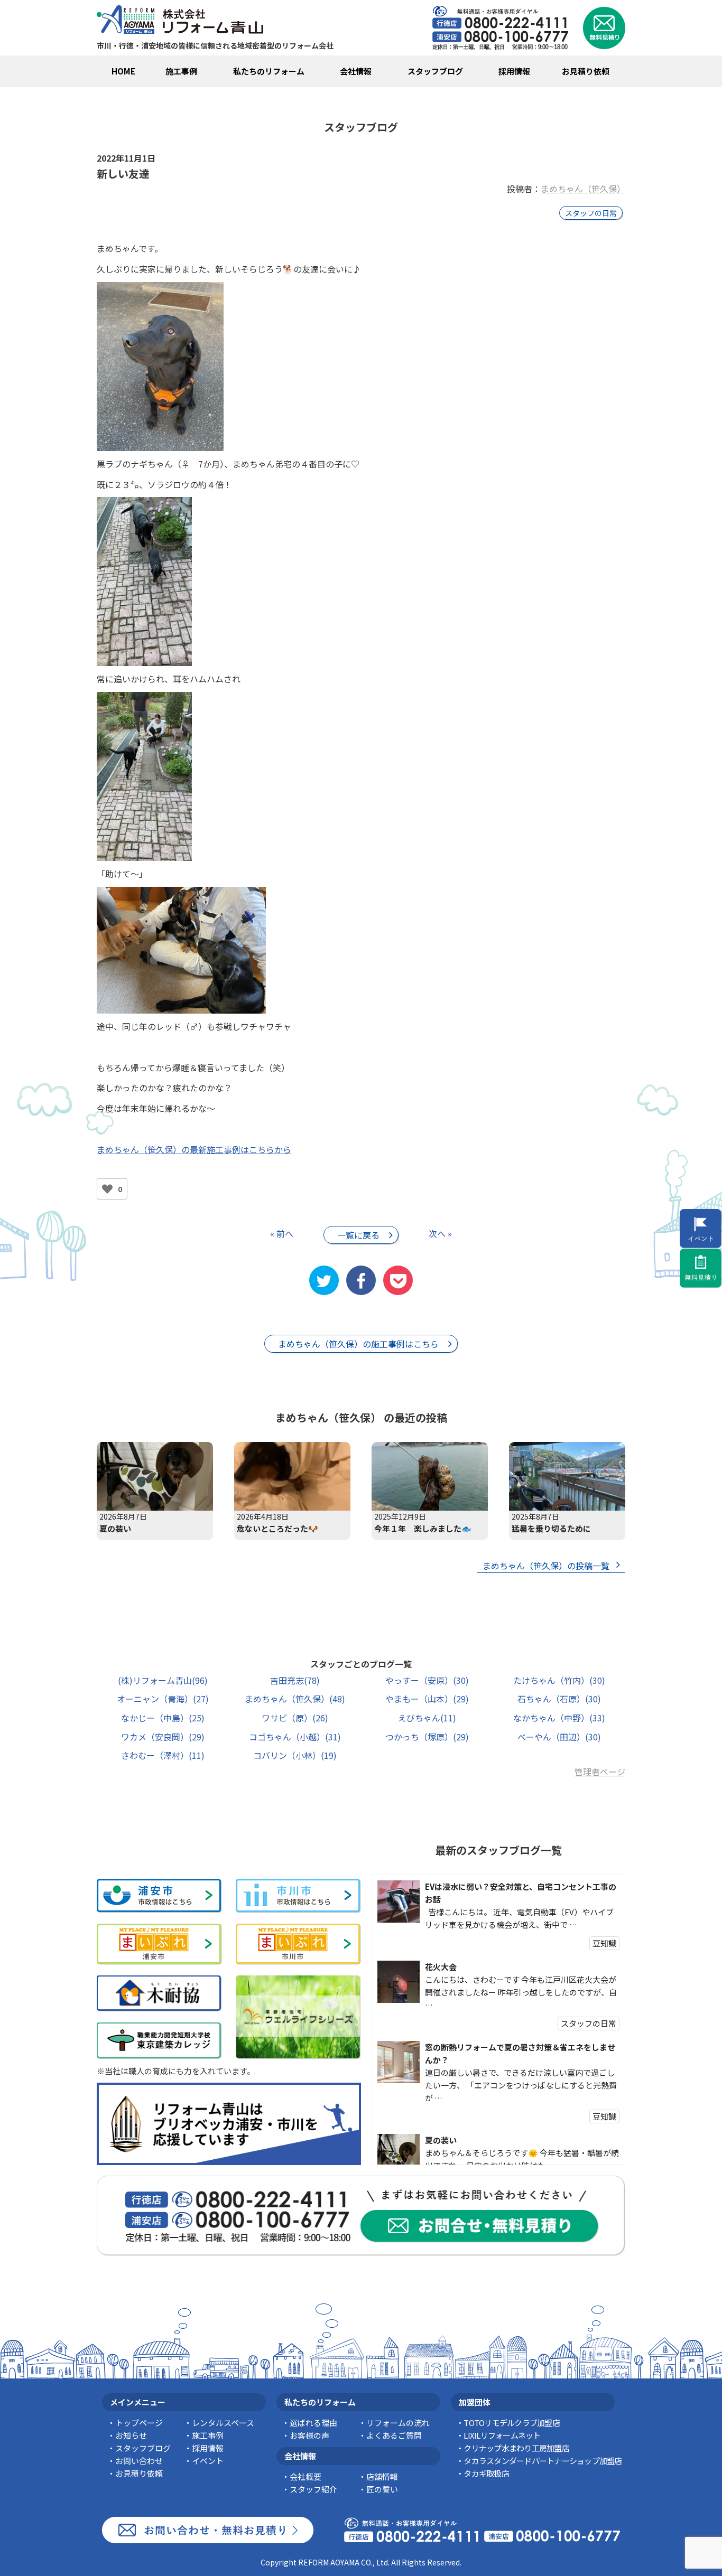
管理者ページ (600, 1772)
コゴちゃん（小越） (295, 1737)
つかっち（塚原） (427, 1737)
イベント (208, 2461)
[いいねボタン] (107, 1189)
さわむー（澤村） (163, 1755)
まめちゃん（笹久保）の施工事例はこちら (358, 1344)
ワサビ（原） (295, 1718)
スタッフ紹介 (313, 2489)
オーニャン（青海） (163, 1699)
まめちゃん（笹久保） (583, 189)
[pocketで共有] (398, 1280)
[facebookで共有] (361, 1280)
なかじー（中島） (163, 1718)
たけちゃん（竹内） (559, 1680)
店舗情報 (382, 2476)
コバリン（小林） (295, 1755)
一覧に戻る (358, 1235)
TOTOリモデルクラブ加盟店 (512, 2423)
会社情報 (356, 71)
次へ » (440, 1233)
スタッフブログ (435, 71)
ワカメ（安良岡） (163, 1737)
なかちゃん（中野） (559, 1718)
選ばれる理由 (313, 2423)
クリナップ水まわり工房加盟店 (516, 2448)
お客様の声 (309, 2435)
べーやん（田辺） (559, 1737)
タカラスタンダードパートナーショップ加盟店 (543, 2461)
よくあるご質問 (394, 2435)
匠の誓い (382, 2489)
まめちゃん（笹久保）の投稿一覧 (546, 1566)
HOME (123, 71)
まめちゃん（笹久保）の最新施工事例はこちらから (194, 1149)
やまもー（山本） (427, 1699)
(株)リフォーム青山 (163, 1680)
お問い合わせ (139, 2461)
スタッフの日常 (591, 213)
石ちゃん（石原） (559, 1699)
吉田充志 (295, 1680)
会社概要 (306, 2476)
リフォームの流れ (398, 2423)
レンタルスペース (223, 2423)
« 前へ (282, 1233)
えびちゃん (427, 1718)
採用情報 (514, 71)
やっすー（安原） (427, 1680)
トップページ (139, 2423)
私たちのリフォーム (269, 71)
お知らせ (131, 2435)
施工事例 (181, 71)
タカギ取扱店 (486, 2473)
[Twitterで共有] (324, 1280)
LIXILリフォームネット (502, 2435)
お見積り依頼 (586, 71)
